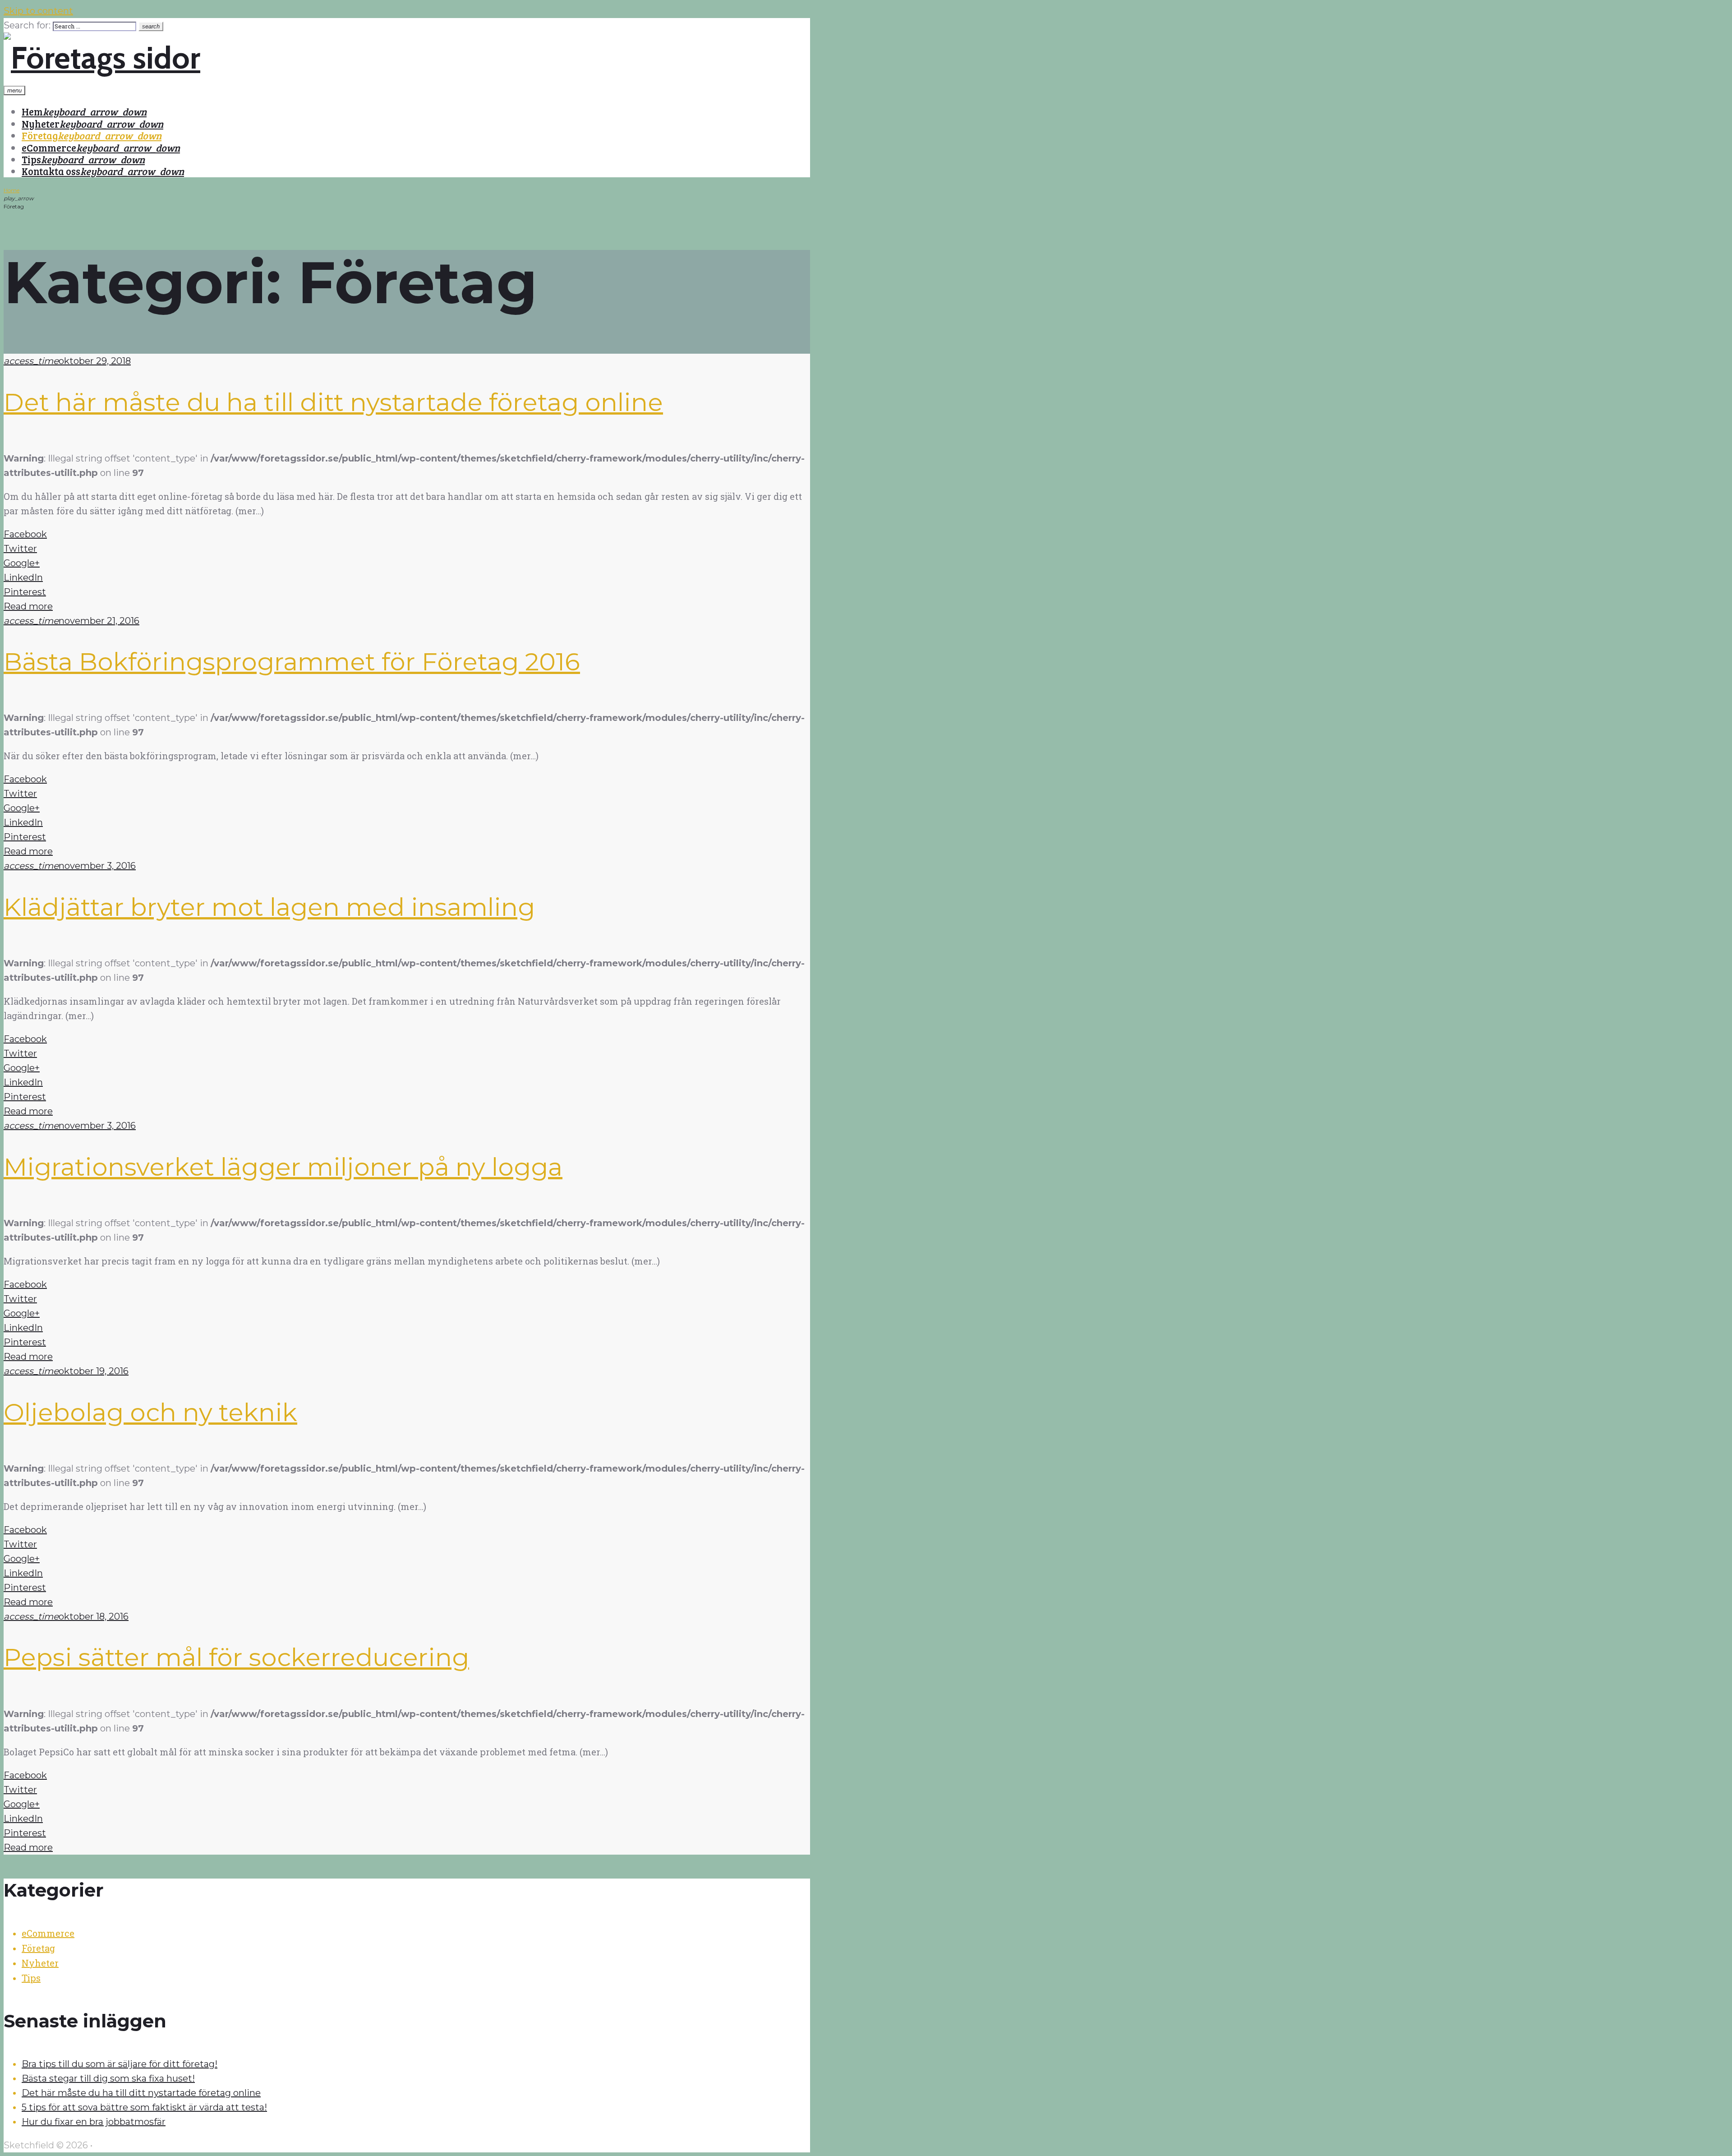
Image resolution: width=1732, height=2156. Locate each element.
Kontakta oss (51, 171)
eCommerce (49, 148)
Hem (32, 111)
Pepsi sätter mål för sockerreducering (236, 1657)
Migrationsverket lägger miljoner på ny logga (283, 1167)
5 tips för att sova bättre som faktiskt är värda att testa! (144, 2107)
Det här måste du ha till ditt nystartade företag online (333, 402)
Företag (40, 135)
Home (12, 190)
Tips (31, 159)
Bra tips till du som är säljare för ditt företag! (120, 2064)
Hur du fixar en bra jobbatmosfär (94, 2122)
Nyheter (41, 124)
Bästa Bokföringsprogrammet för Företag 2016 (292, 662)
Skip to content (38, 11)
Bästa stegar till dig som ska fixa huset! (108, 2078)
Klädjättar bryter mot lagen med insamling (269, 907)
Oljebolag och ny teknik (150, 1412)
